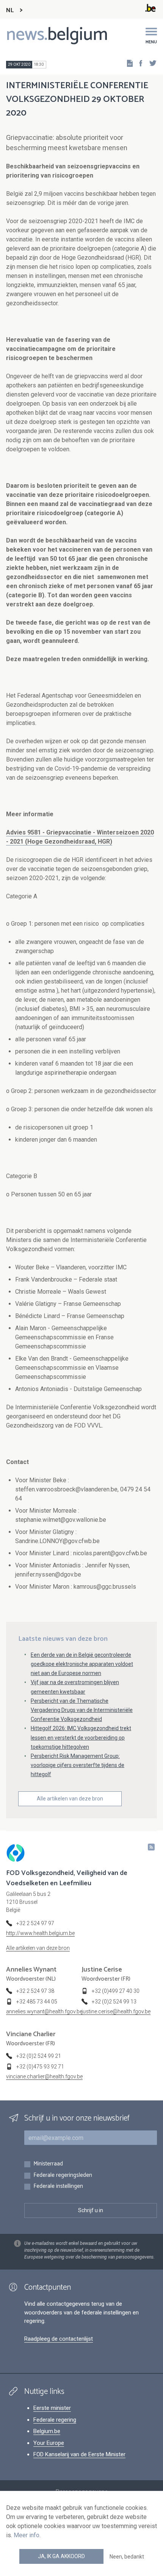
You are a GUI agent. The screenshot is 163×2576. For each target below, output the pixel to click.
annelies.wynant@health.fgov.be (44, 2011)
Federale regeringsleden (63, 2175)
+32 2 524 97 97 (35, 1923)
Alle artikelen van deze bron (70, 1799)
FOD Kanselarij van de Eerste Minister (79, 2454)
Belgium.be (47, 2431)
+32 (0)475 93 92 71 (40, 2067)
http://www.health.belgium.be (40, 1933)
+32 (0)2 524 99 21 (39, 2056)
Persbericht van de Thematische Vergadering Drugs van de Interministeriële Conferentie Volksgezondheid (82, 1710)
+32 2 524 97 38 (35, 1991)
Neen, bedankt (127, 2557)
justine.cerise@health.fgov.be (116, 2011)
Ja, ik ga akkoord (61, 2556)
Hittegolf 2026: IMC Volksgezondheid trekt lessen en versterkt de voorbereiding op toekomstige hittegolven (81, 1737)
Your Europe (49, 2443)
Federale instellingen (58, 2187)
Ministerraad (48, 2164)
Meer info (27, 2535)
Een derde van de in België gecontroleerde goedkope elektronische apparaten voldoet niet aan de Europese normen (82, 1664)
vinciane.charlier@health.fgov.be (44, 2076)
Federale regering (55, 2420)
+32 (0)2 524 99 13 (114, 2002)
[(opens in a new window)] (138, 63)
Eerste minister (52, 2408)
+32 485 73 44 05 (37, 2002)
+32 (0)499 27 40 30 (116, 1991)
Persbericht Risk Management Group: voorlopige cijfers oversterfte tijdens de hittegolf (78, 1765)
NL (10, 10)
